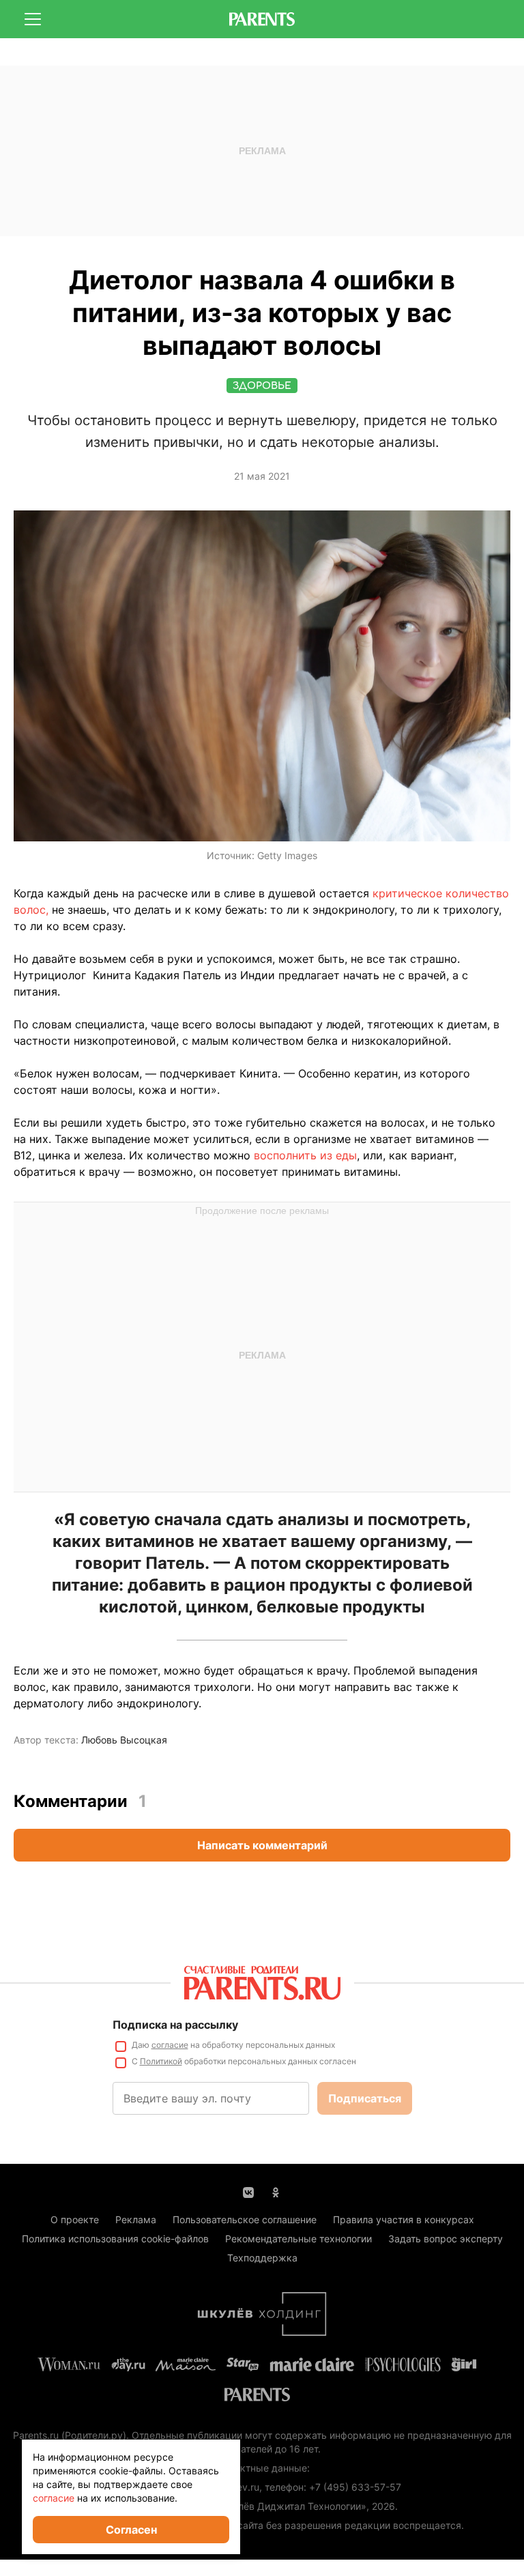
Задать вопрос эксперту (446, 2239)
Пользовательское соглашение (245, 2219)
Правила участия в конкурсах (404, 2219)
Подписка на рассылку (175, 2025)
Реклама (136, 2219)
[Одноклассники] (276, 2191)
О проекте (75, 2219)
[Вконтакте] (248, 2191)
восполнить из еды (305, 1155)
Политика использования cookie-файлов (115, 2239)
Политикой (161, 2061)
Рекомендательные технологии (299, 2239)
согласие (170, 2045)
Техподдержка (262, 2258)
